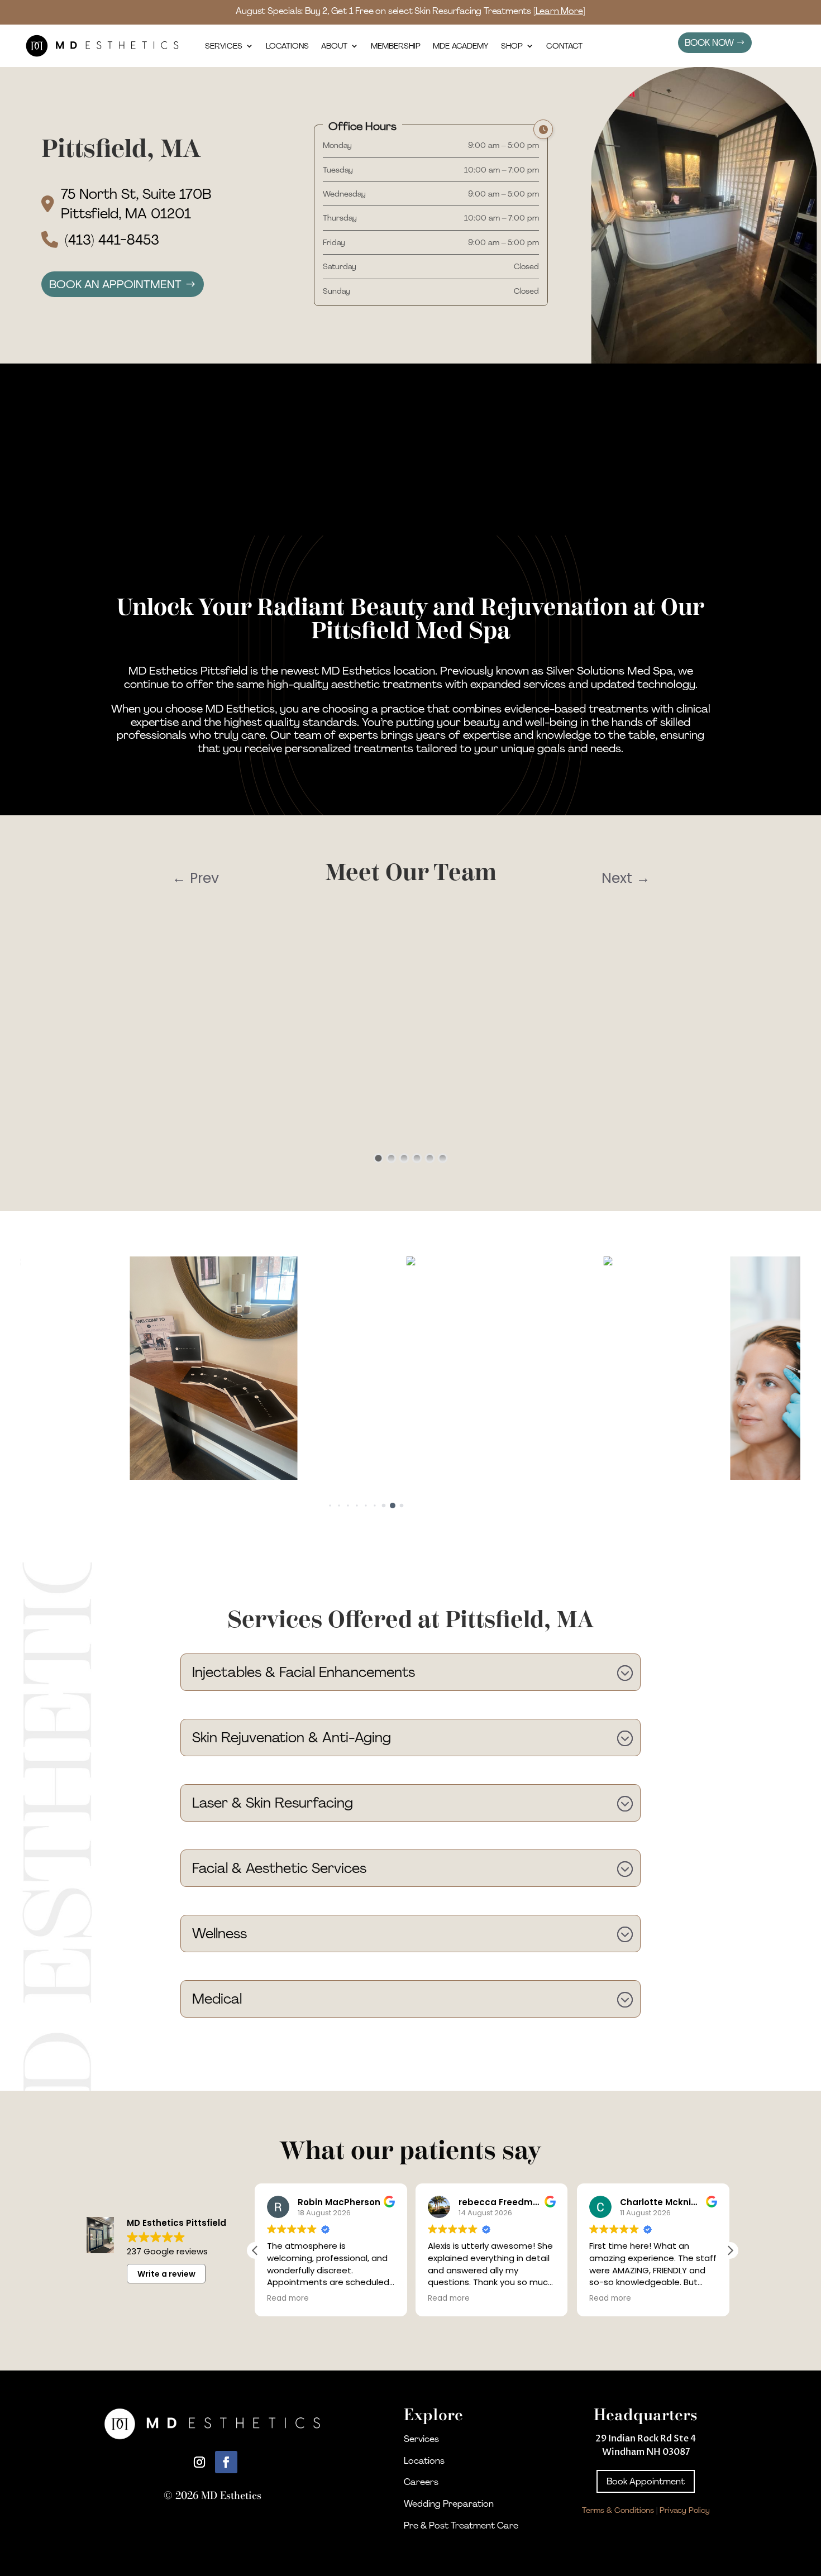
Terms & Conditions (618, 2510)
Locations (287, 46)
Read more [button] (288, 2298)
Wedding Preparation (449, 2504)
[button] (321, 1506)
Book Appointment (646, 2481)
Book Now (709, 43)
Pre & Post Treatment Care (461, 2525)
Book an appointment (115, 284)
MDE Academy (461, 46)
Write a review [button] (166, 2274)
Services (224, 46)
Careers (421, 2482)
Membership (396, 46)
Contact (564, 46)
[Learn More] (559, 11)
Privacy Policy (685, 2510)
